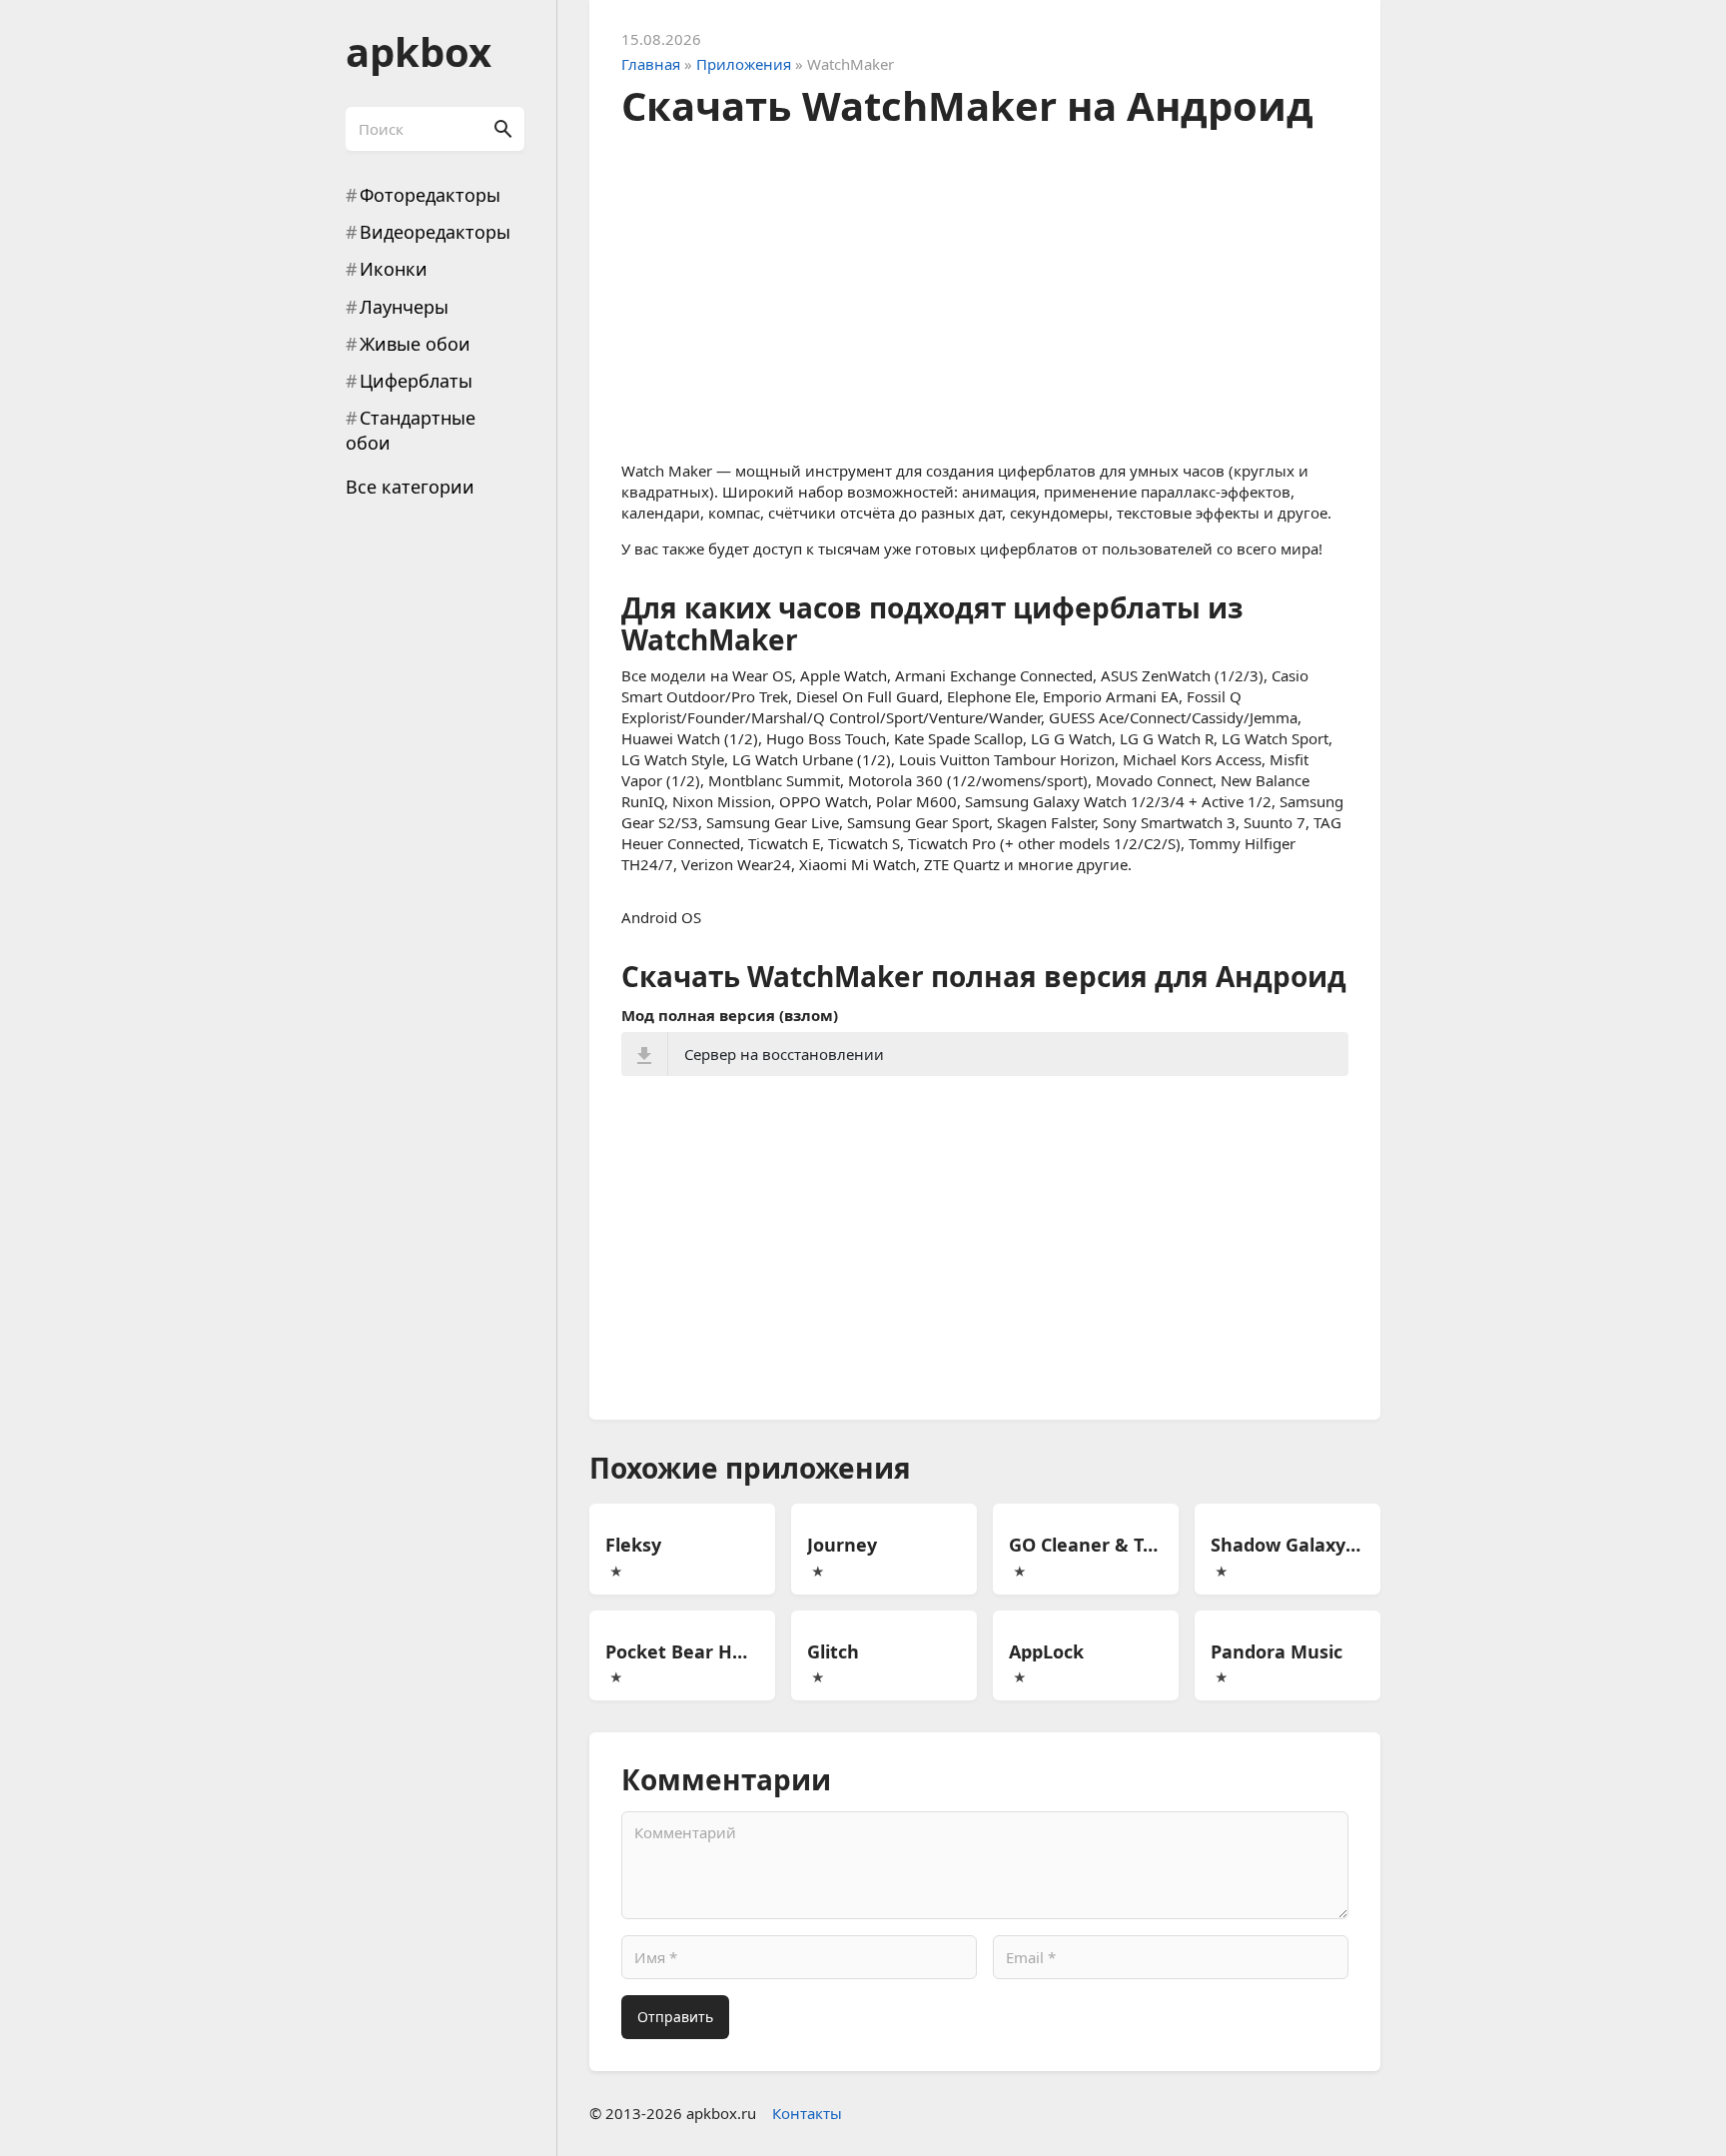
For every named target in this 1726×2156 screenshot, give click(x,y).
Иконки (394, 269)
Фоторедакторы (430, 195)
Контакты (807, 2113)
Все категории (410, 487)
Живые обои (415, 344)
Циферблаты (416, 381)
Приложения (744, 64)
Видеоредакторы (435, 232)
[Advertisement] (985, 289)
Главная (651, 64)
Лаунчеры (404, 307)
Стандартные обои (411, 430)
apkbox (419, 51)
